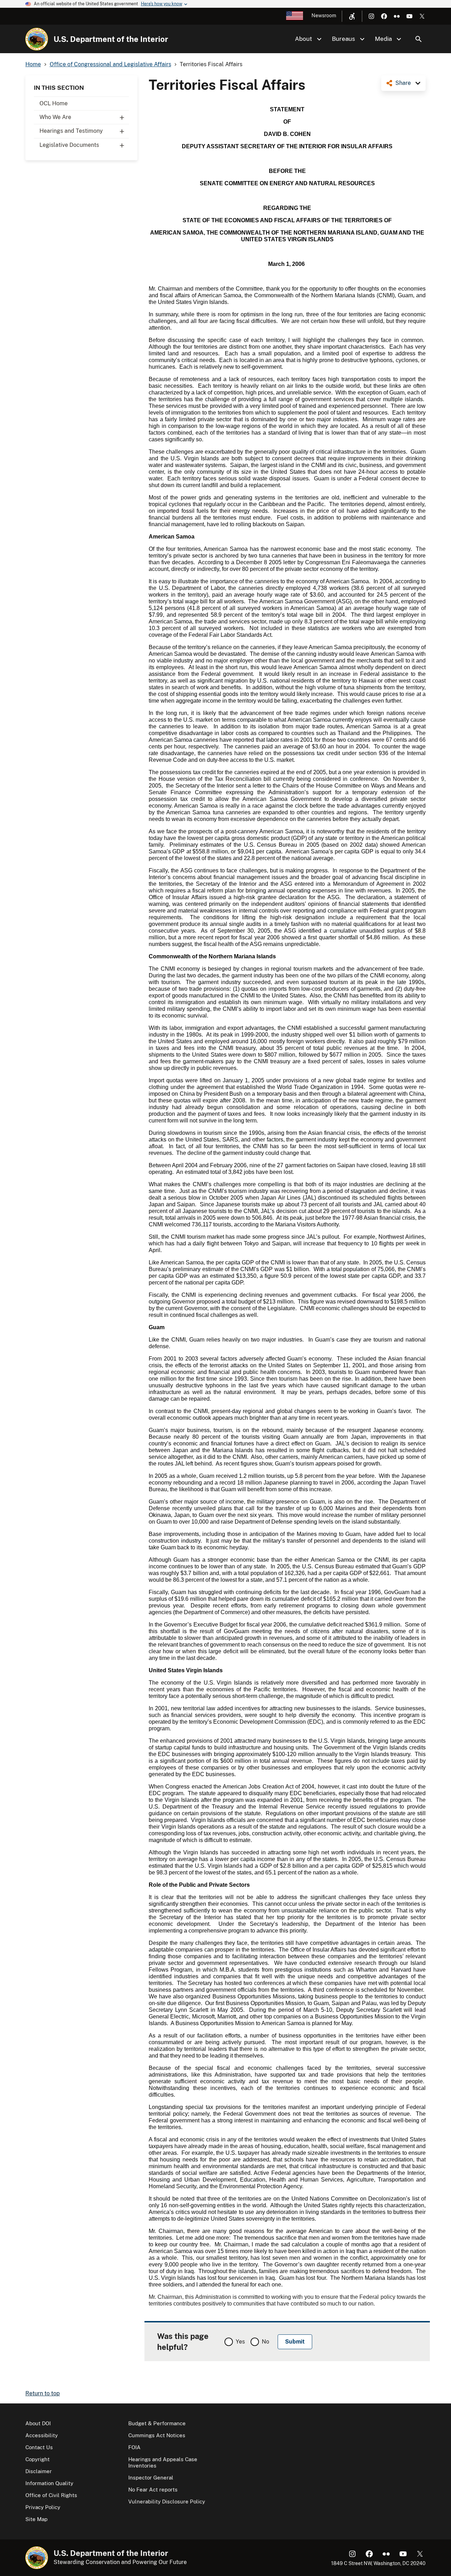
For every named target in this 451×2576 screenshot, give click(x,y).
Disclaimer (39, 2471)
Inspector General (151, 2478)
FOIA (134, 2447)
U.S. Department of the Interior (111, 39)
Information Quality (49, 2483)
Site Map (36, 2519)
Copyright (38, 2459)
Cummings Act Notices (157, 2435)
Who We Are (55, 117)
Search (419, 39)
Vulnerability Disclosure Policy (167, 2502)
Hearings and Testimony (71, 131)
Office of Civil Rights (51, 2495)
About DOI (38, 2423)
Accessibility (42, 2435)
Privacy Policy (43, 2507)
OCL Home (54, 103)
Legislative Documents (69, 145)
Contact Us (39, 2447)
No (265, 2342)
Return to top (43, 2393)
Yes (240, 2342)
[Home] (37, 39)
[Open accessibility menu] (352, 16)
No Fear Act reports (153, 2490)
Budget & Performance (157, 2423)
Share (403, 83)
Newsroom (324, 15)
